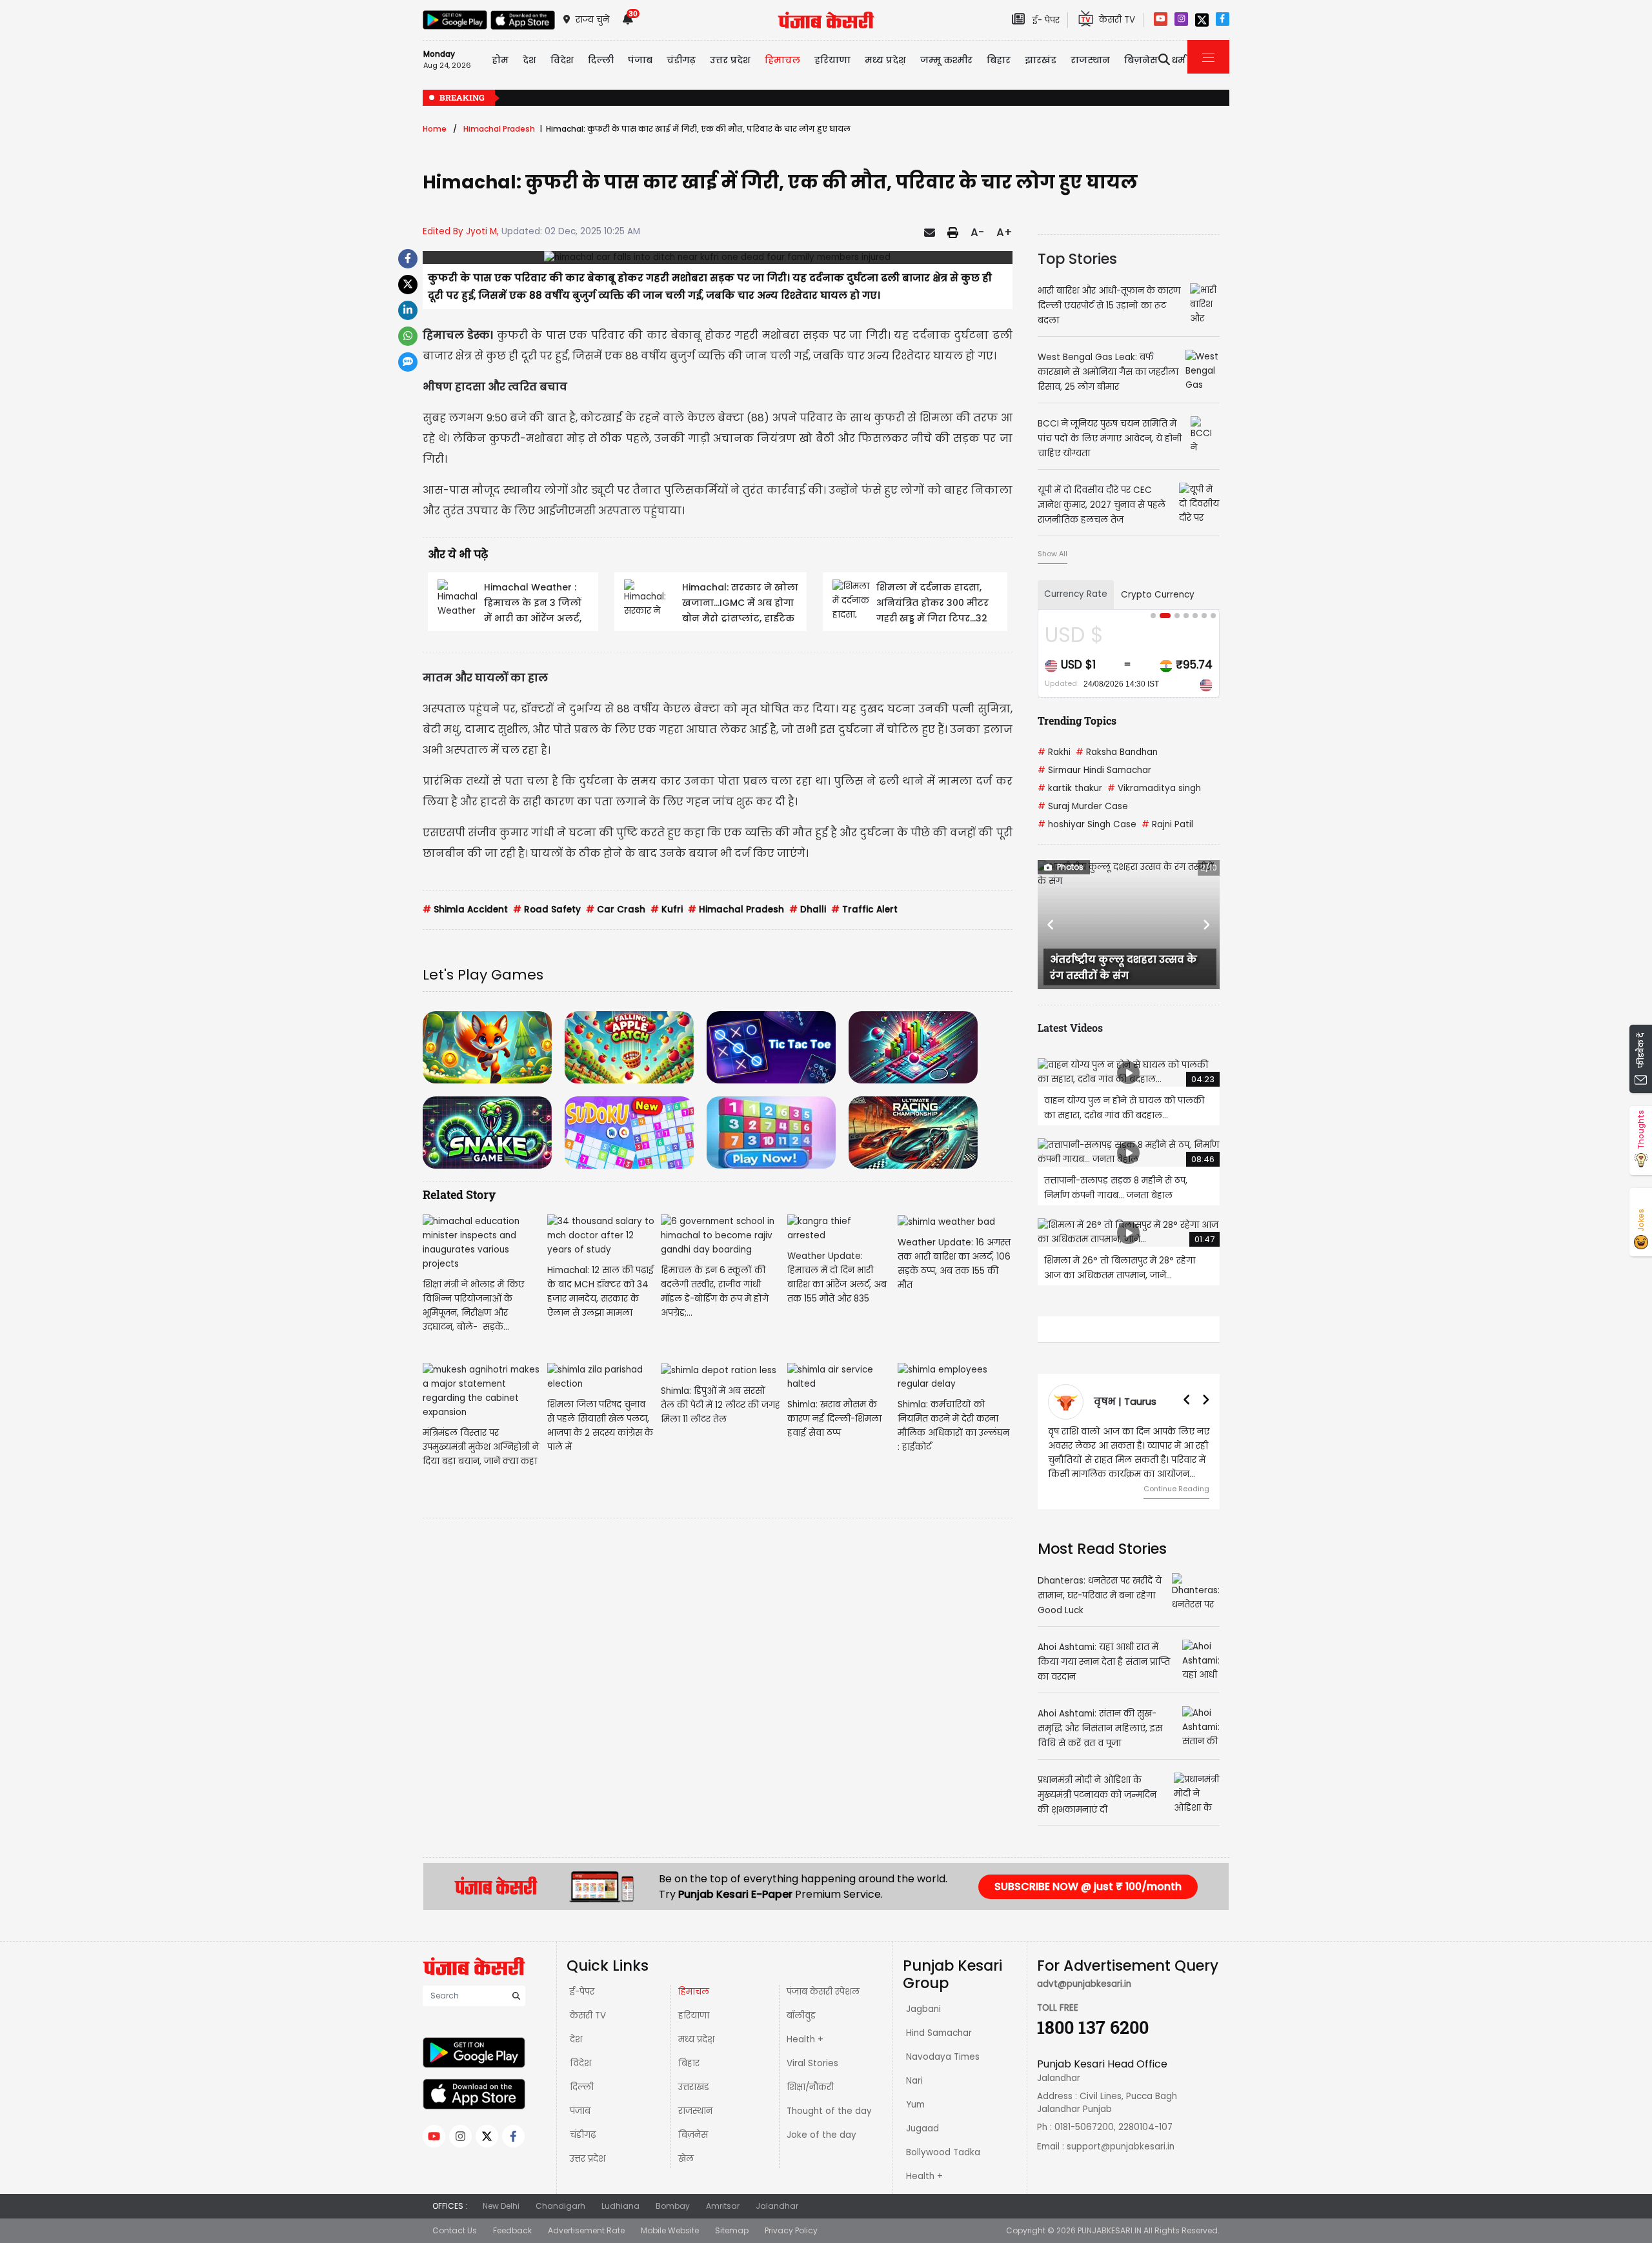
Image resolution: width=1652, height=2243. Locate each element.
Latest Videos (1070, 1028)
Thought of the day (829, 2111)
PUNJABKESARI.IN (1110, 2230)
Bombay (673, 2206)
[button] (1051, 925)
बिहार (999, 60)
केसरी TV (588, 2016)
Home (435, 129)
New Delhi (501, 2206)
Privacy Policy (791, 2230)
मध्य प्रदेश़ (885, 60)
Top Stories (1077, 259)
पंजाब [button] (640, 60)
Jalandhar (777, 2206)
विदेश (580, 2063)
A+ (1004, 232)
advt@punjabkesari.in (1084, 1984)
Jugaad (922, 2128)
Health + (805, 2039)
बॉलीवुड (801, 2016)
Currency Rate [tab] (1076, 594)
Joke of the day (821, 2135)
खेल (686, 2159)
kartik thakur (1070, 788)
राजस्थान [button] (1090, 60)
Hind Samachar (939, 2033)
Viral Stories (812, 2063)
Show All (1053, 554)
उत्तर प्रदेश (730, 60)
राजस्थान (695, 2111)
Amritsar (723, 2206)
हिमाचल (694, 1992)
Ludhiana (620, 2206)
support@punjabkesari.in (1121, 2147)
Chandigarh (560, 2206)
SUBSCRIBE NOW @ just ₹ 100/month (1088, 1886)
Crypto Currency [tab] (1158, 595)
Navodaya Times (943, 2057)
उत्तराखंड (694, 2087)
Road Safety (547, 910)
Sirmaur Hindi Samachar (1094, 770)
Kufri (667, 910)
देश (576, 2039)
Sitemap (732, 2230)
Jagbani (923, 2009)
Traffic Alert (864, 910)
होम (500, 60)
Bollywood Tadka (943, 2152)
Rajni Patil (1167, 824)
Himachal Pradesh (499, 129)
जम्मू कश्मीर (946, 60)
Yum (915, 2105)
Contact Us (455, 2230)
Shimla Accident (465, 910)
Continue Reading (1176, 1489)
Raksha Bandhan (1117, 752)
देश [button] (529, 60)
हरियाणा (694, 2016)
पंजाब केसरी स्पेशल (823, 1992)
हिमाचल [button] (782, 60)
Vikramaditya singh (1154, 788)
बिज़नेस (693, 2135)
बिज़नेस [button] (1141, 60)
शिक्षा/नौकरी (810, 2087)
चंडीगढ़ (583, 2135)
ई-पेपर (582, 1992)
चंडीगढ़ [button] (681, 60)
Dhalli (808, 910)
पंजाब (580, 2111)
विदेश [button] (562, 60)
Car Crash (616, 910)
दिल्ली (601, 60)
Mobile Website (670, 2230)
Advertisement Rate (586, 2230)
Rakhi (1054, 752)
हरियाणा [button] (832, 60)
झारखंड (1041, 60)
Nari (914, 2081)
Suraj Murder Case (1083, 806)
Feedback (512, 2230)
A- (977, 232)
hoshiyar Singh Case (1087, 824)
